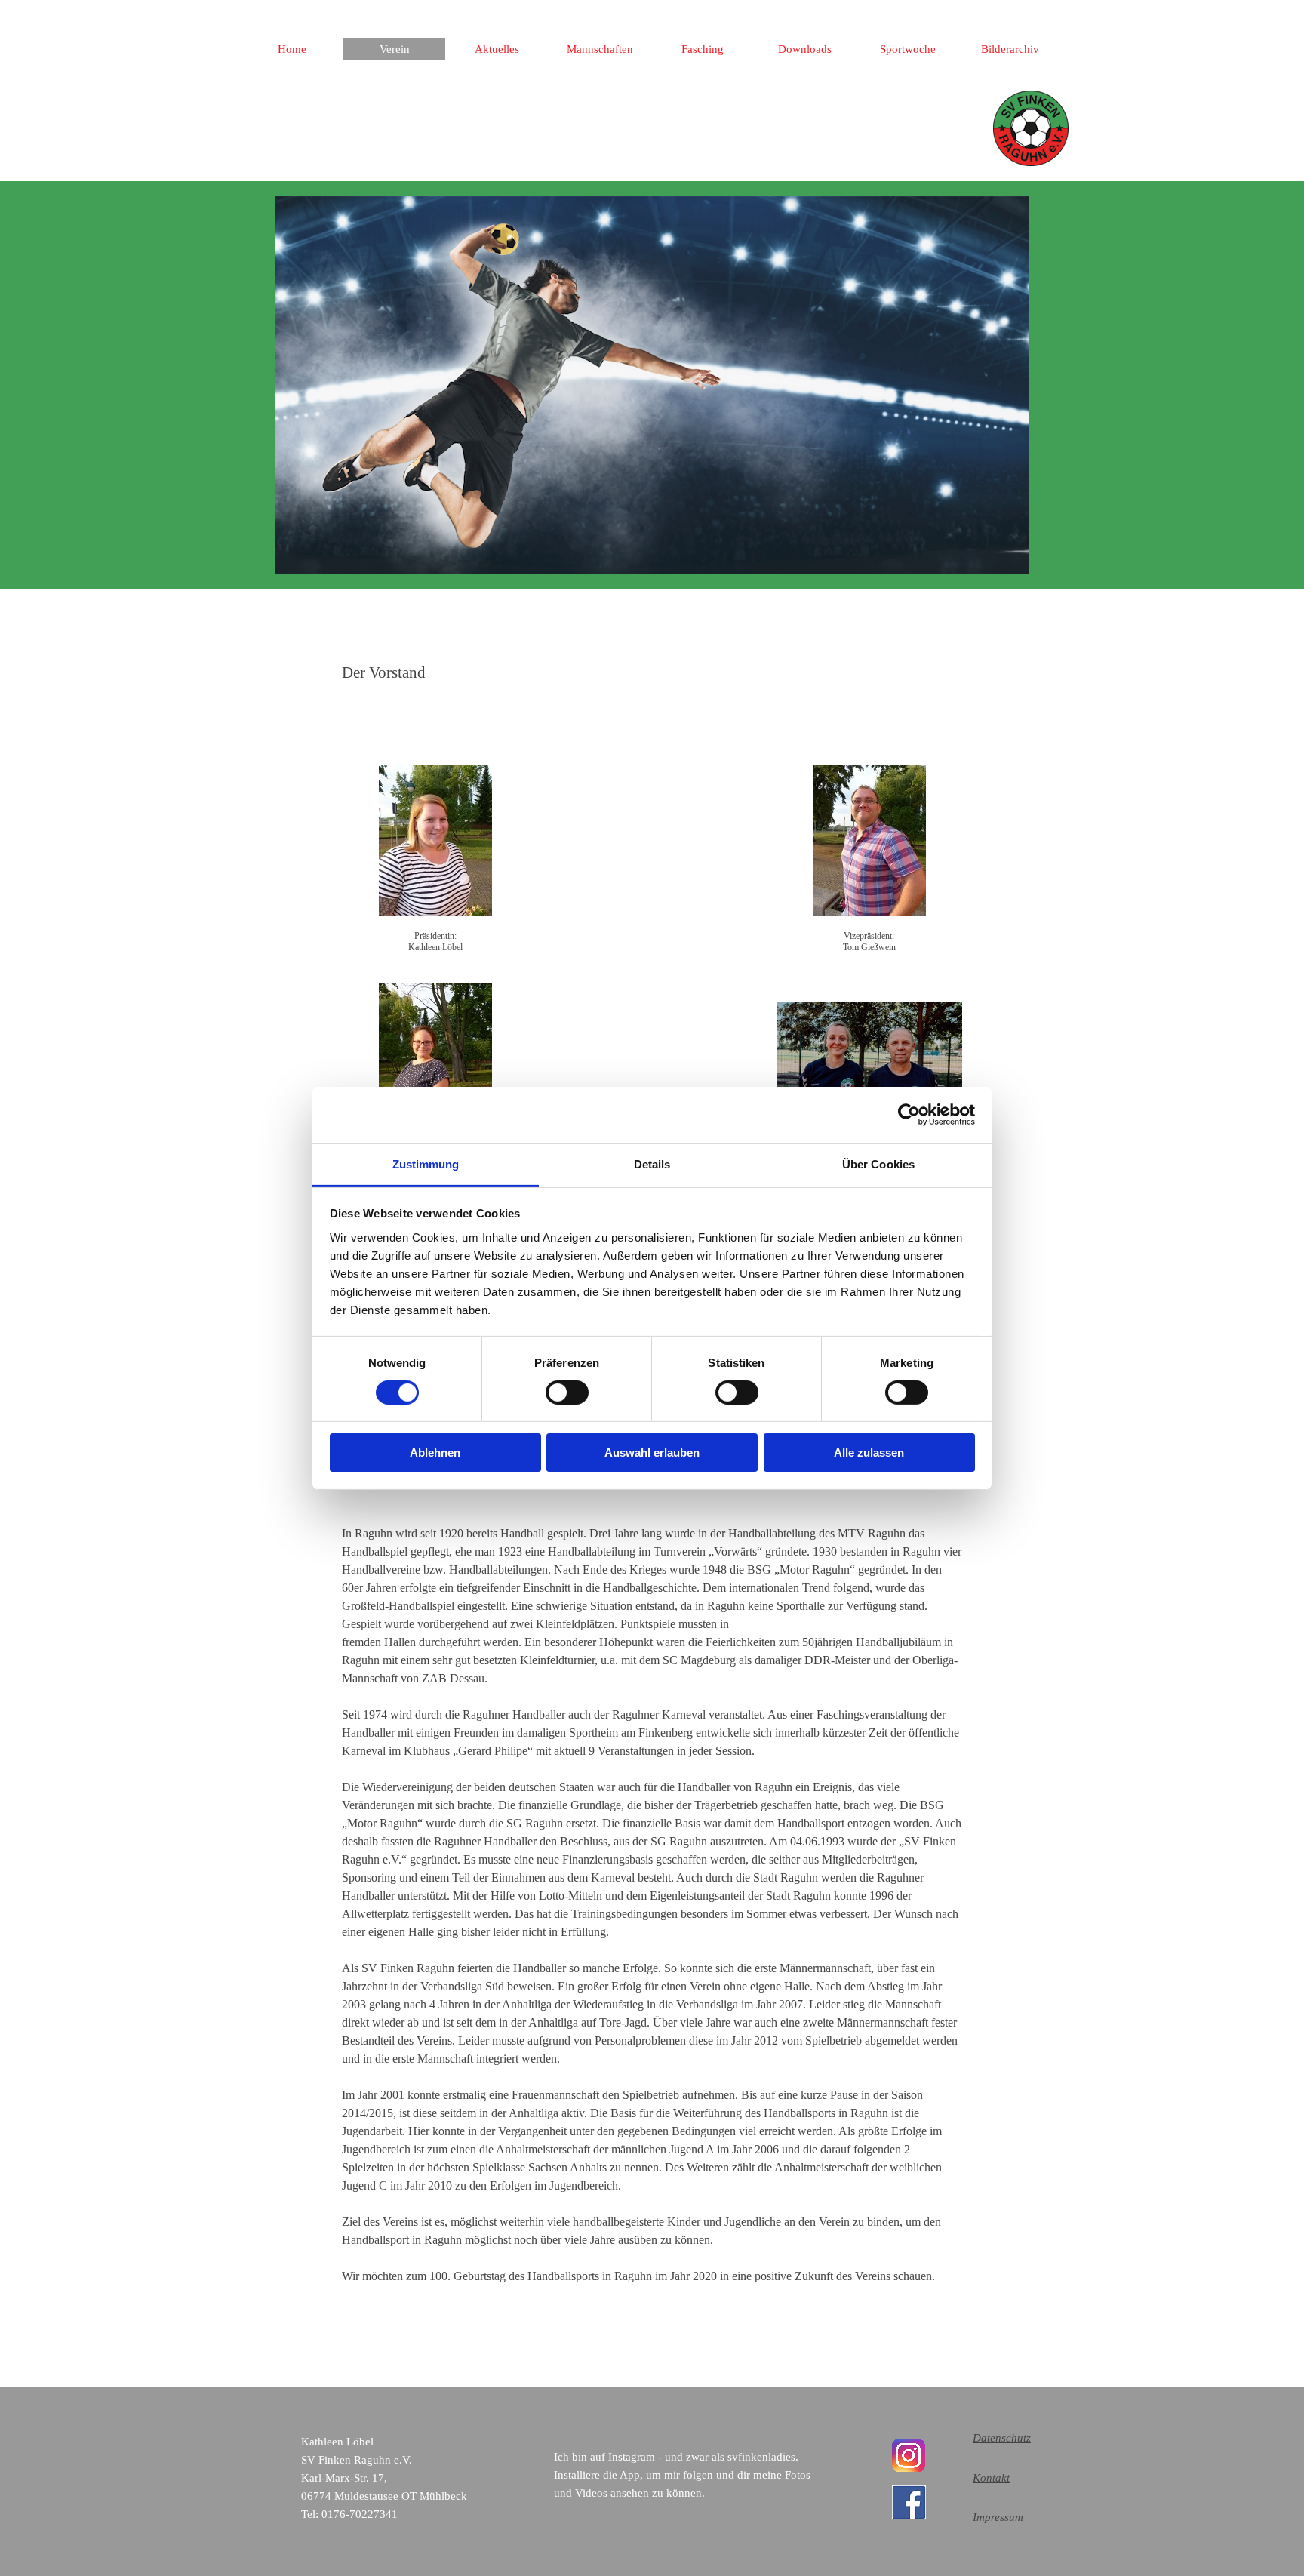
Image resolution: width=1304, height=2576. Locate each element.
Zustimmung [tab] (426, 1163)
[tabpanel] (652, 673)
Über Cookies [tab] (878, 1163)
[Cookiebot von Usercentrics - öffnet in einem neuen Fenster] (909, 1115)
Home (292, 49)
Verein (395, 49)
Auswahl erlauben (652, 1453)
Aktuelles (497, 49)
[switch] (567, 1393)
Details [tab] (652, 1163)
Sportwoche (908, 49)
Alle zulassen (869, 1453)
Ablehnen (435, 1453)
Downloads (805, 49)
